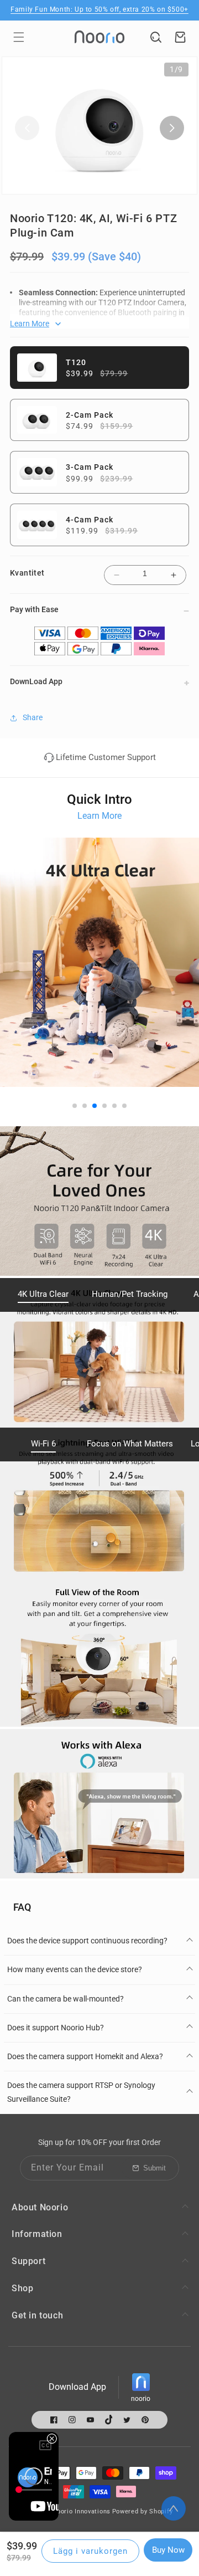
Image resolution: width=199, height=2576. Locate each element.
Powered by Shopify (143, 2511)
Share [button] (33, 717)
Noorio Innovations (81, 2511)
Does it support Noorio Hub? (56, 2028)
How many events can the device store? (75, 1969)
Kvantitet (27, 573)
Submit (155, 2168)
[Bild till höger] (172, 128)
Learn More (99, 816)
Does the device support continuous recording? (87, 1941)
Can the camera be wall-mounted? (66, 1999)
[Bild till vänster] (27, 128)
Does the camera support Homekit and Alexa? (85, 2056)
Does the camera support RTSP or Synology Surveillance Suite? (81, 2092)
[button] (19, 37)
